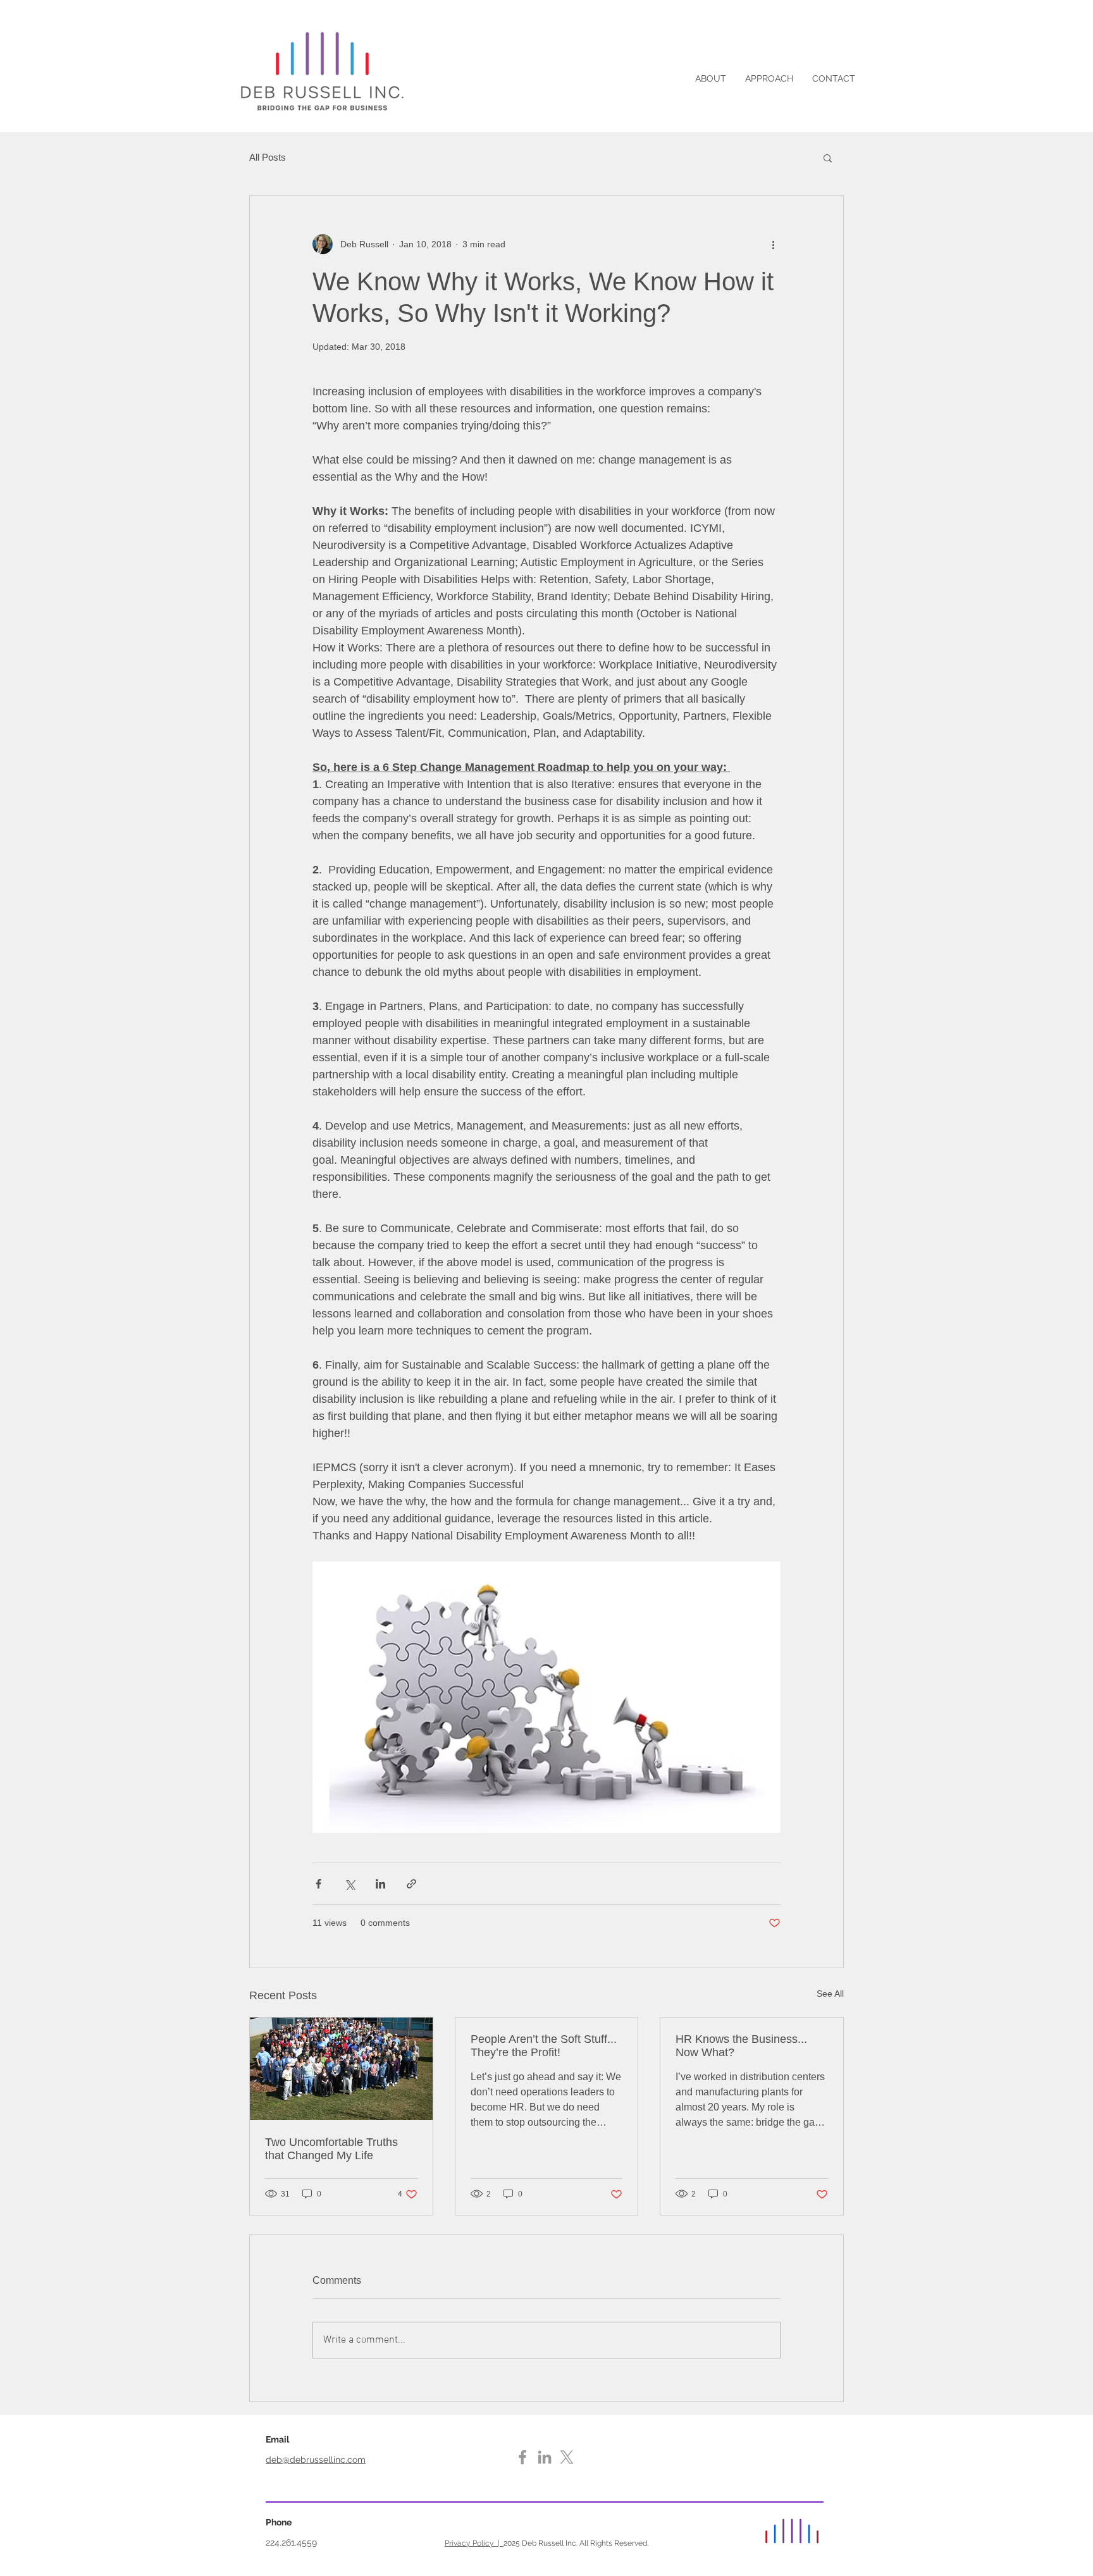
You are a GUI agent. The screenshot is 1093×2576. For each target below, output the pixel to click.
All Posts (268, 157)
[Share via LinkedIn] (380, 1884)
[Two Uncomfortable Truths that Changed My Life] (341, 2069)
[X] (567, 2457)
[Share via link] (411, 1884)
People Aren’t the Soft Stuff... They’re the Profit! (544, 2046)
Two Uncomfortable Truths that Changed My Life (331, 2149)
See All (830, 1994)
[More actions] (773, 244)
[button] (828, 157)
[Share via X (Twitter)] (349, 1884)
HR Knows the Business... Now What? (741, 2046)
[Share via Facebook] (318, 1884)
